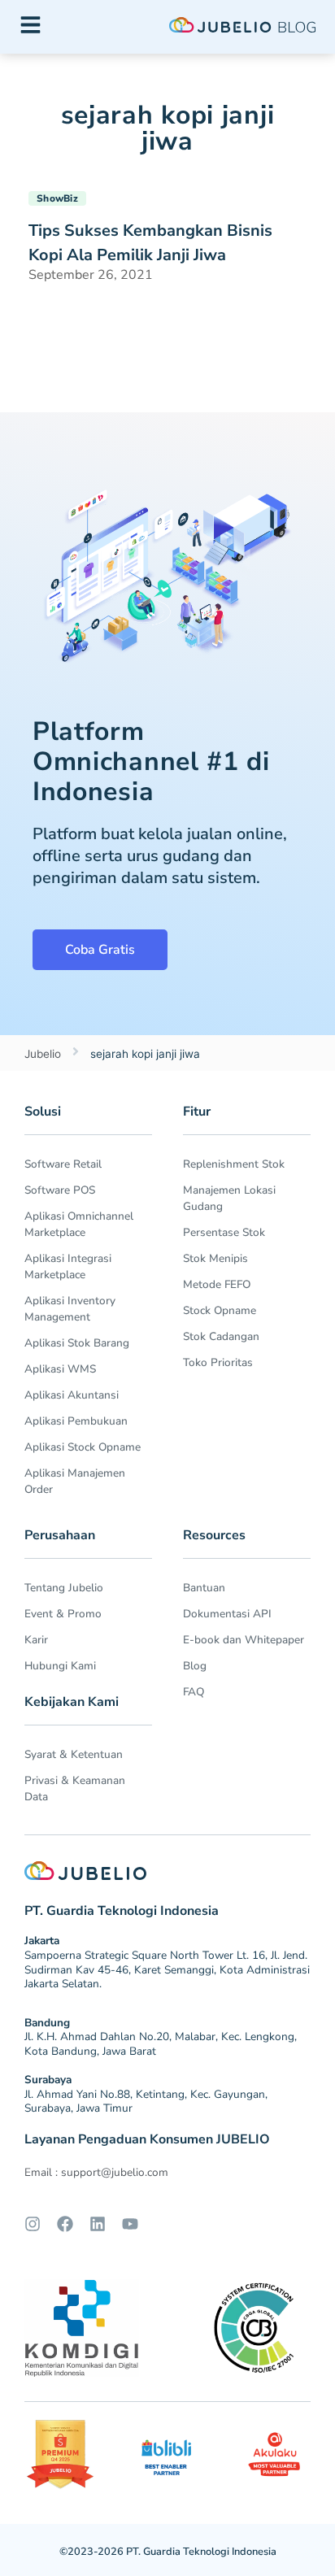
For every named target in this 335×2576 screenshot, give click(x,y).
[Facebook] (65, 2224)
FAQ (194, 1692)
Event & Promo (63, 1614)
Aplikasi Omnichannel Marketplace (79, 1224)
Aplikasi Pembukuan (76, 1421)
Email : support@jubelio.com (96, 2172)
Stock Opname (220, 1310)
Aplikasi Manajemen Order (75, 1481)
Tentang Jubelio (64, 1588)
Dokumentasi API (227, 1614)
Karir (36, 1640)
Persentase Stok (224, 1232)
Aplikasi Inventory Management (70, 1309)
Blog (195, 1666)
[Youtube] (130, 2224)
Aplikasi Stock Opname (83, 1447)
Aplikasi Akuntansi (72, 1395)
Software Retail (63, 1164)
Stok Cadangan (221, 1336)
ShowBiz (57, 198)
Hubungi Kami (60, 1666)
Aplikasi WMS (60, 1369)
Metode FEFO (217, 1284)
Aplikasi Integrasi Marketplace (68, 1266)
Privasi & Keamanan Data (75, 1788)
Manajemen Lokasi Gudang (229, 1198)
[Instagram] (33, 2224)
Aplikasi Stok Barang (77, 1343)
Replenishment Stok (234, 1164)
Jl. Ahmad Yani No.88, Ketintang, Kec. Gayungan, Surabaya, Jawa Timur (146, 2102)
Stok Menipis (215, 1258)
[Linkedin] (98, 2224)
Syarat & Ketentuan (74, 1754)
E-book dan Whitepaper (244, 1640)
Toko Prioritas (218, 1362)
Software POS (60, 1190)
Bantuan (204, 1588)
